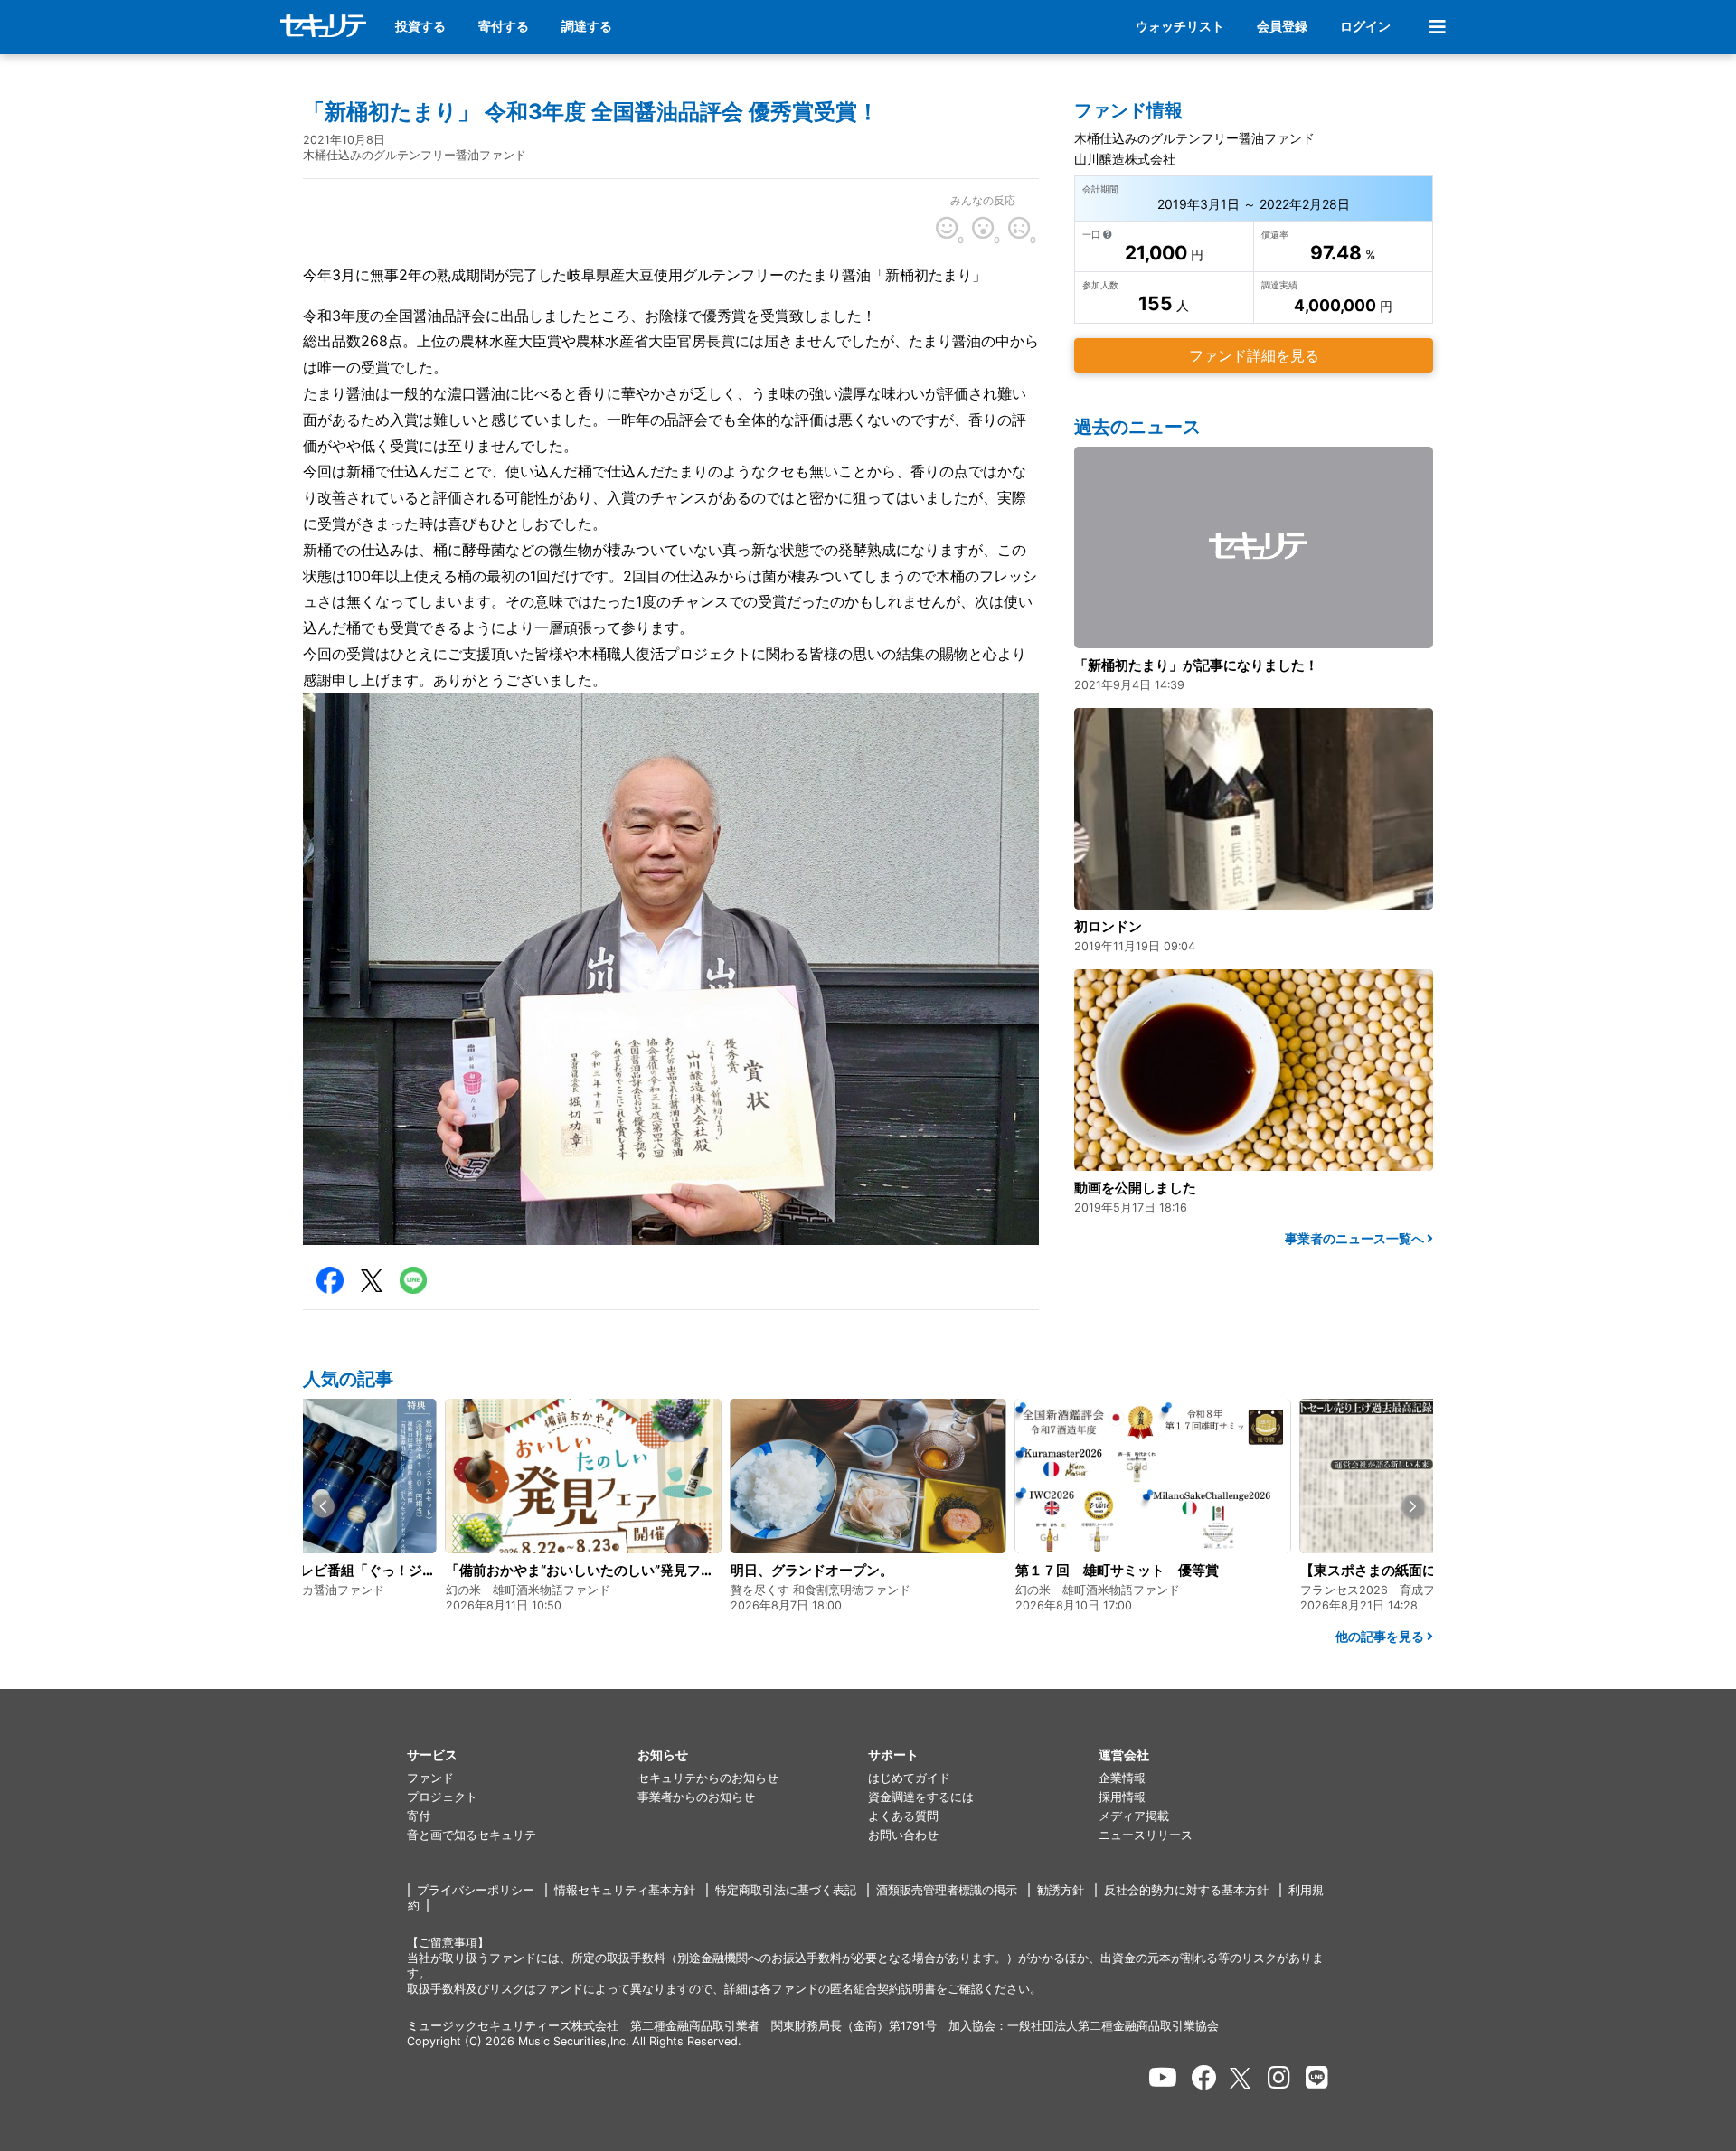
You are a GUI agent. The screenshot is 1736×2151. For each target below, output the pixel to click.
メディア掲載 (1134, 1816)
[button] (323, 1507)
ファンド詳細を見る (1254, 355)
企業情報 (1122, 1778)
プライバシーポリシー (476, 1890)
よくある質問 (903, 1816)
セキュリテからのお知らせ (708, 1778)
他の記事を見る (1381, 1636)
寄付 (419, 1816)
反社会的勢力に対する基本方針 (1186, 1890)
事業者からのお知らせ (696, 1797)
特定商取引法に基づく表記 (786, 1890)
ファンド (430, 1778)
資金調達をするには (921, 1797)
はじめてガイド (909, 1778)
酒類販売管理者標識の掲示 (947, 1890)
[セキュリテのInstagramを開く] (1279, 2078)
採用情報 (1122, 1797)
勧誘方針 (1061, 1890)
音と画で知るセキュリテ (472, 1835)
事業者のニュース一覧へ (1356, 1238)
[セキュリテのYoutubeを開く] (1163, 2078)
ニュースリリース (1146, 1835)
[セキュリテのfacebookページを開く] (1204, 2078)
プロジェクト (442, 1797)
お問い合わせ (903, 1835)
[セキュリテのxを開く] (1241, 2078)
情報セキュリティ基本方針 (625, 1890)
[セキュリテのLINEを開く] (1317, 2078)
